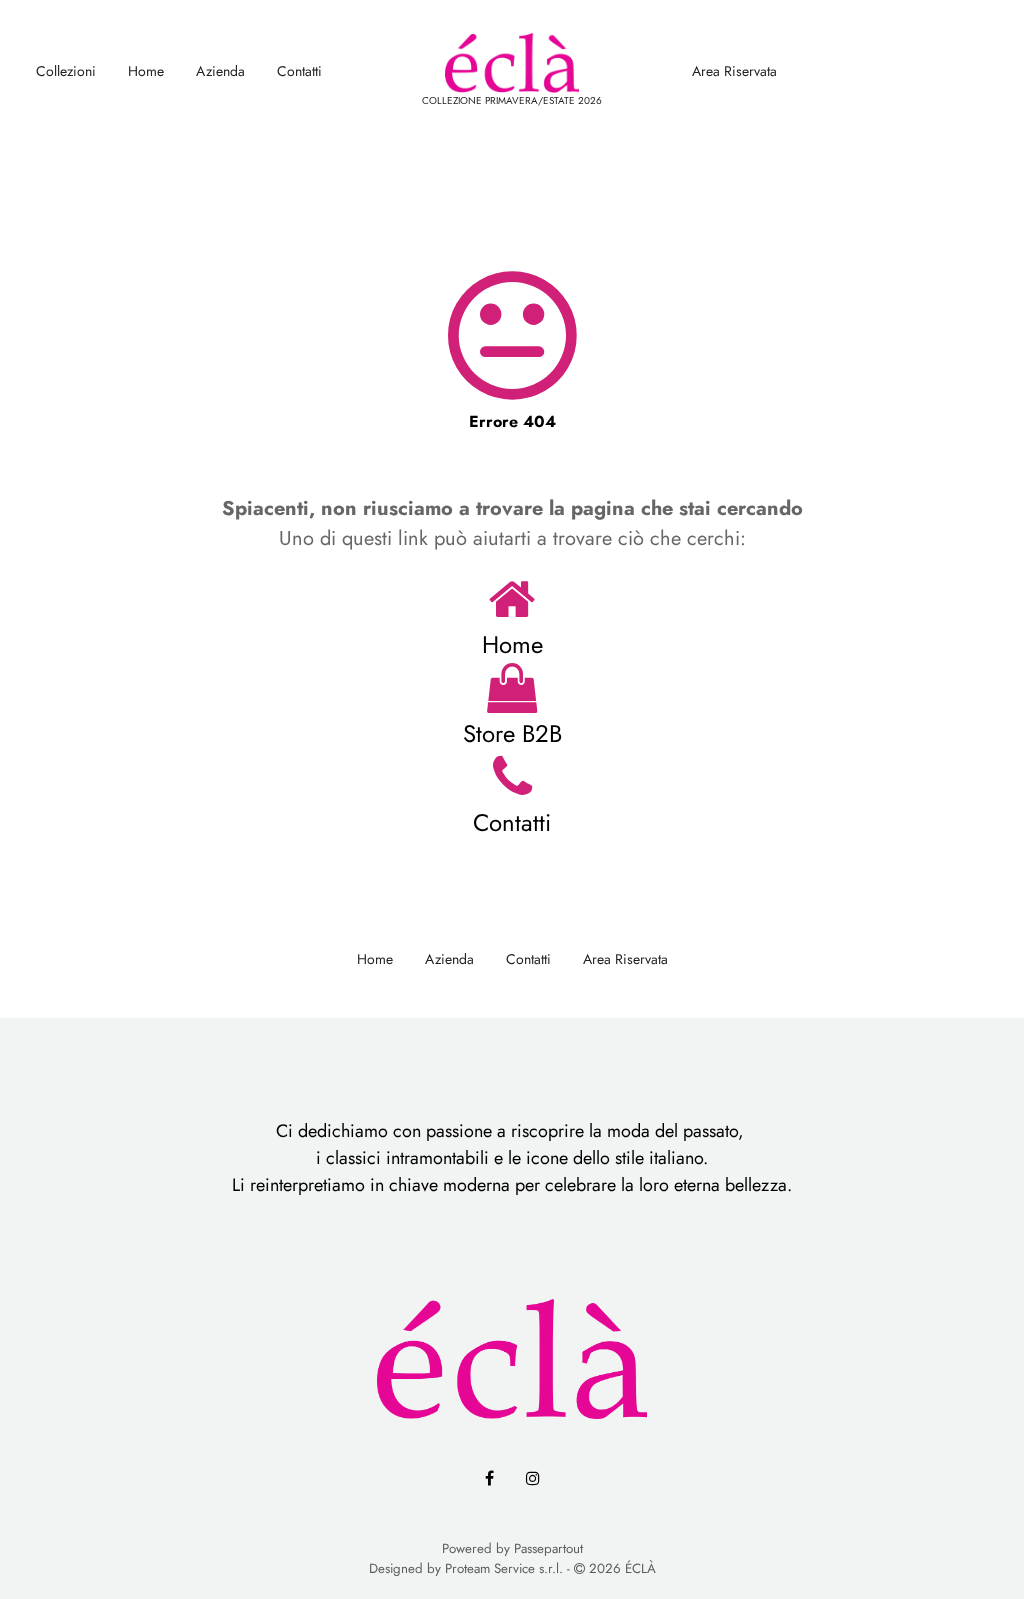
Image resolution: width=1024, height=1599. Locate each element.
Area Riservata (734, 71)
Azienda (220, 71)
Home (146, 71)
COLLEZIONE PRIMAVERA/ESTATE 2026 (512, 100)
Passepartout (548, 1548)
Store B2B (512, 733)
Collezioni (66, 71)
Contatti (299, 71)
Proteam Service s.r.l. (504, 1568)
